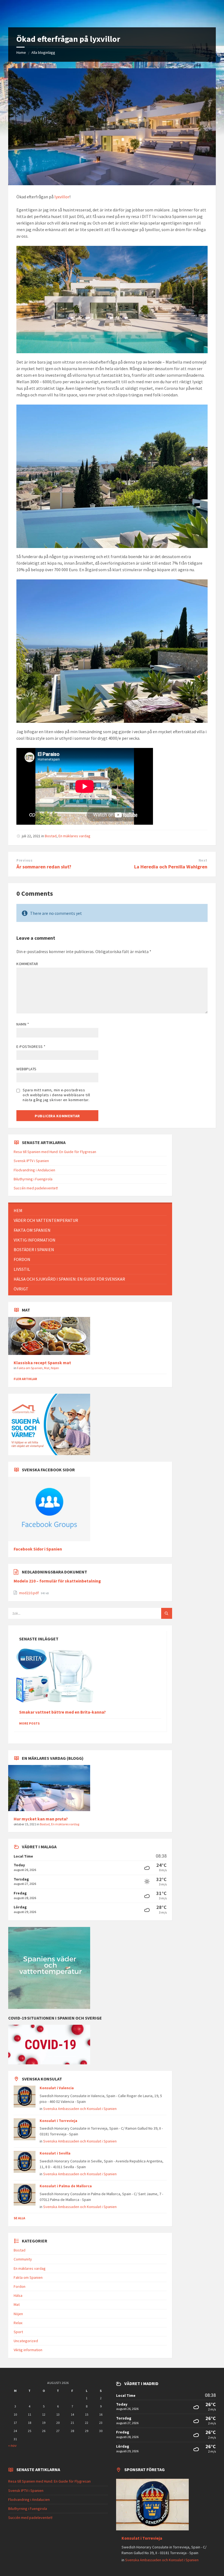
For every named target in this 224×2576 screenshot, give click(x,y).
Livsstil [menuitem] (22, 1269)
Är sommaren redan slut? (44, 867)
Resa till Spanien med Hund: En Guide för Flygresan (55, 1152)
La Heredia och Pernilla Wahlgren (171, 867)
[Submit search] (167, 1613)
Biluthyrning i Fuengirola (33, 1179)
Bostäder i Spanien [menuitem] (34, 1249)
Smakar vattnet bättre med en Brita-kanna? (62, 1712)
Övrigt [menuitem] (21, 1289)
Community (23, 2259)
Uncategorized (26, 2341)
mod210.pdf (29, 1593)
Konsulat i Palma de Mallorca (66, 2186)
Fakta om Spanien (30, 1368)
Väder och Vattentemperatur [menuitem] (46, 1220)
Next (203, 860)
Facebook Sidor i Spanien (38, 1549)
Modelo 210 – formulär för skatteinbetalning (57, 1581)
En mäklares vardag (74, 836)
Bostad (51, 836)
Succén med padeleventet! (36, 1188)
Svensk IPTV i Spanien (31, 1161)
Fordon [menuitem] (22, 1259)
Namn (23, 1024)
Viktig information (28, 2350)
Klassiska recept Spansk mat (42, 1363)
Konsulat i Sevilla (55, 2153)
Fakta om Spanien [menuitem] (32, 1230)
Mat (47, 1368)
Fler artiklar (25, 1379)
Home (21, 52)
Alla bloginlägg (43, 52)
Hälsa (18, 2295)
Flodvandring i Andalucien (34, 1170)
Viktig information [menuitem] (35, 1240)
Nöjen (55, 1368)
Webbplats (26, 1069)
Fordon (20, 2286)
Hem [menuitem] (18, 1210)
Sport (18, 2332)
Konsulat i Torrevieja (58, 2121)
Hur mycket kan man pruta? (41, 1819)
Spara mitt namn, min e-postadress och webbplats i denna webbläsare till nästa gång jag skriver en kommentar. (56, 1095)
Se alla (19, 2218)
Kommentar (27, 964)
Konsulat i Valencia (57, 2088)
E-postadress (31, 1047)
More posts (29, 1723)
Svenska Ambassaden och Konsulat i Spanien (80, 2109)
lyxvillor (62, 197)
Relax (18, 2323)
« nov (12, 2445)
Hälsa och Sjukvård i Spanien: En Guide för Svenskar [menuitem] (69, 1279)
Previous (24, 860)
